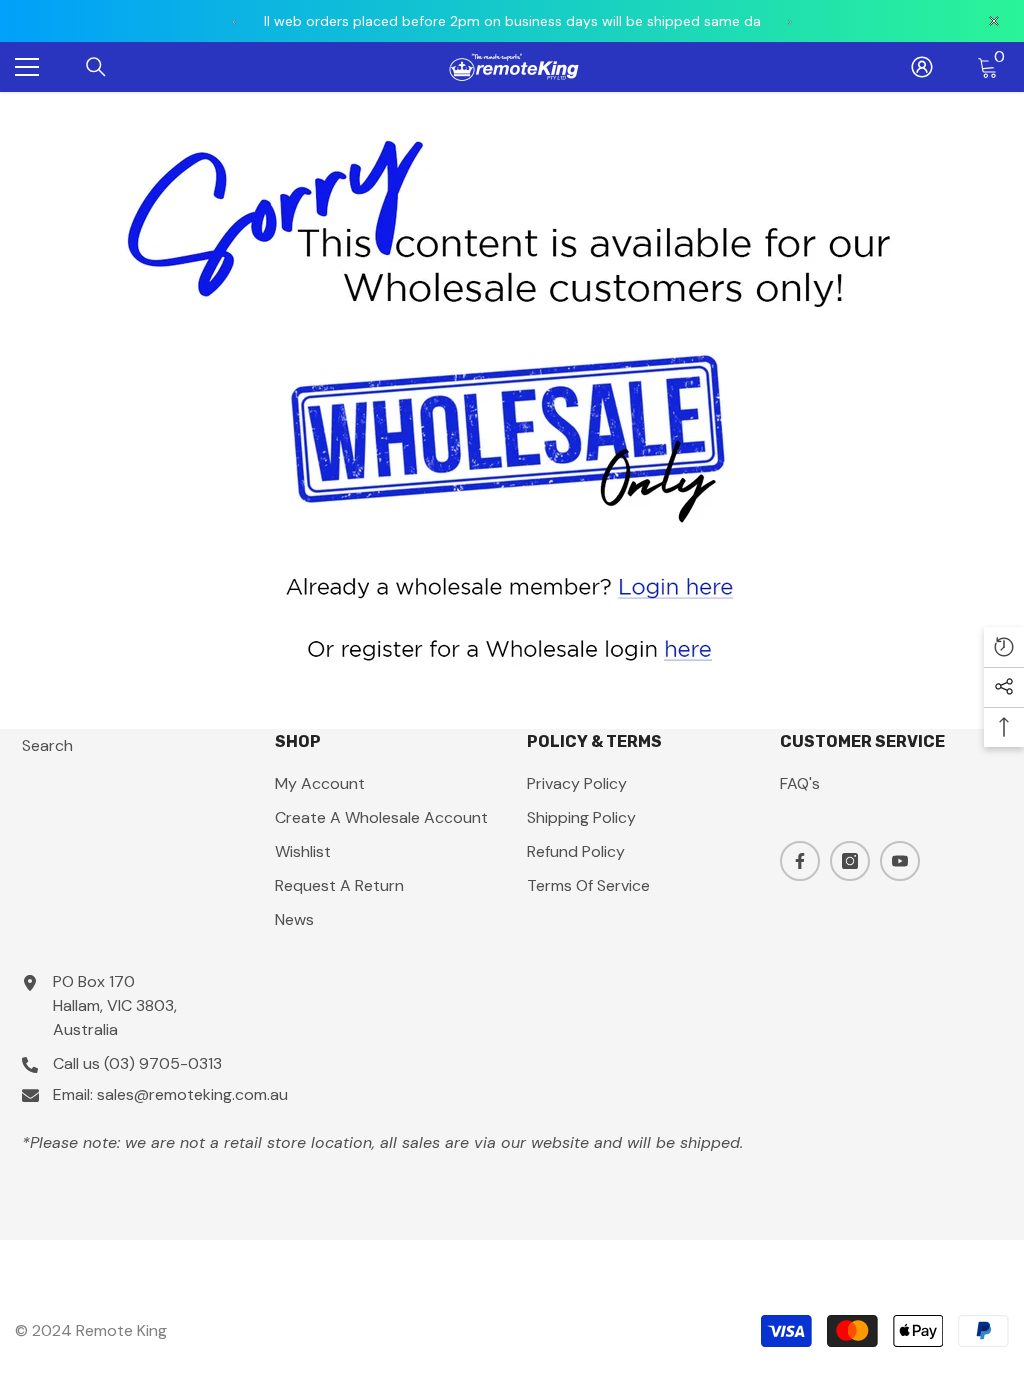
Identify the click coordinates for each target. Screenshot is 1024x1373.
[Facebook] (800, 861)
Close (1006, 92)
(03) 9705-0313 (163, 1063)
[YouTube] (900, 861)
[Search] (96, 67)
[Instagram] (850, 861)
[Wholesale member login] (512, 584)
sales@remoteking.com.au (192, 1094)
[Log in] (922, 67)
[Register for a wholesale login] (512, 647)
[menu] (27, 67)
